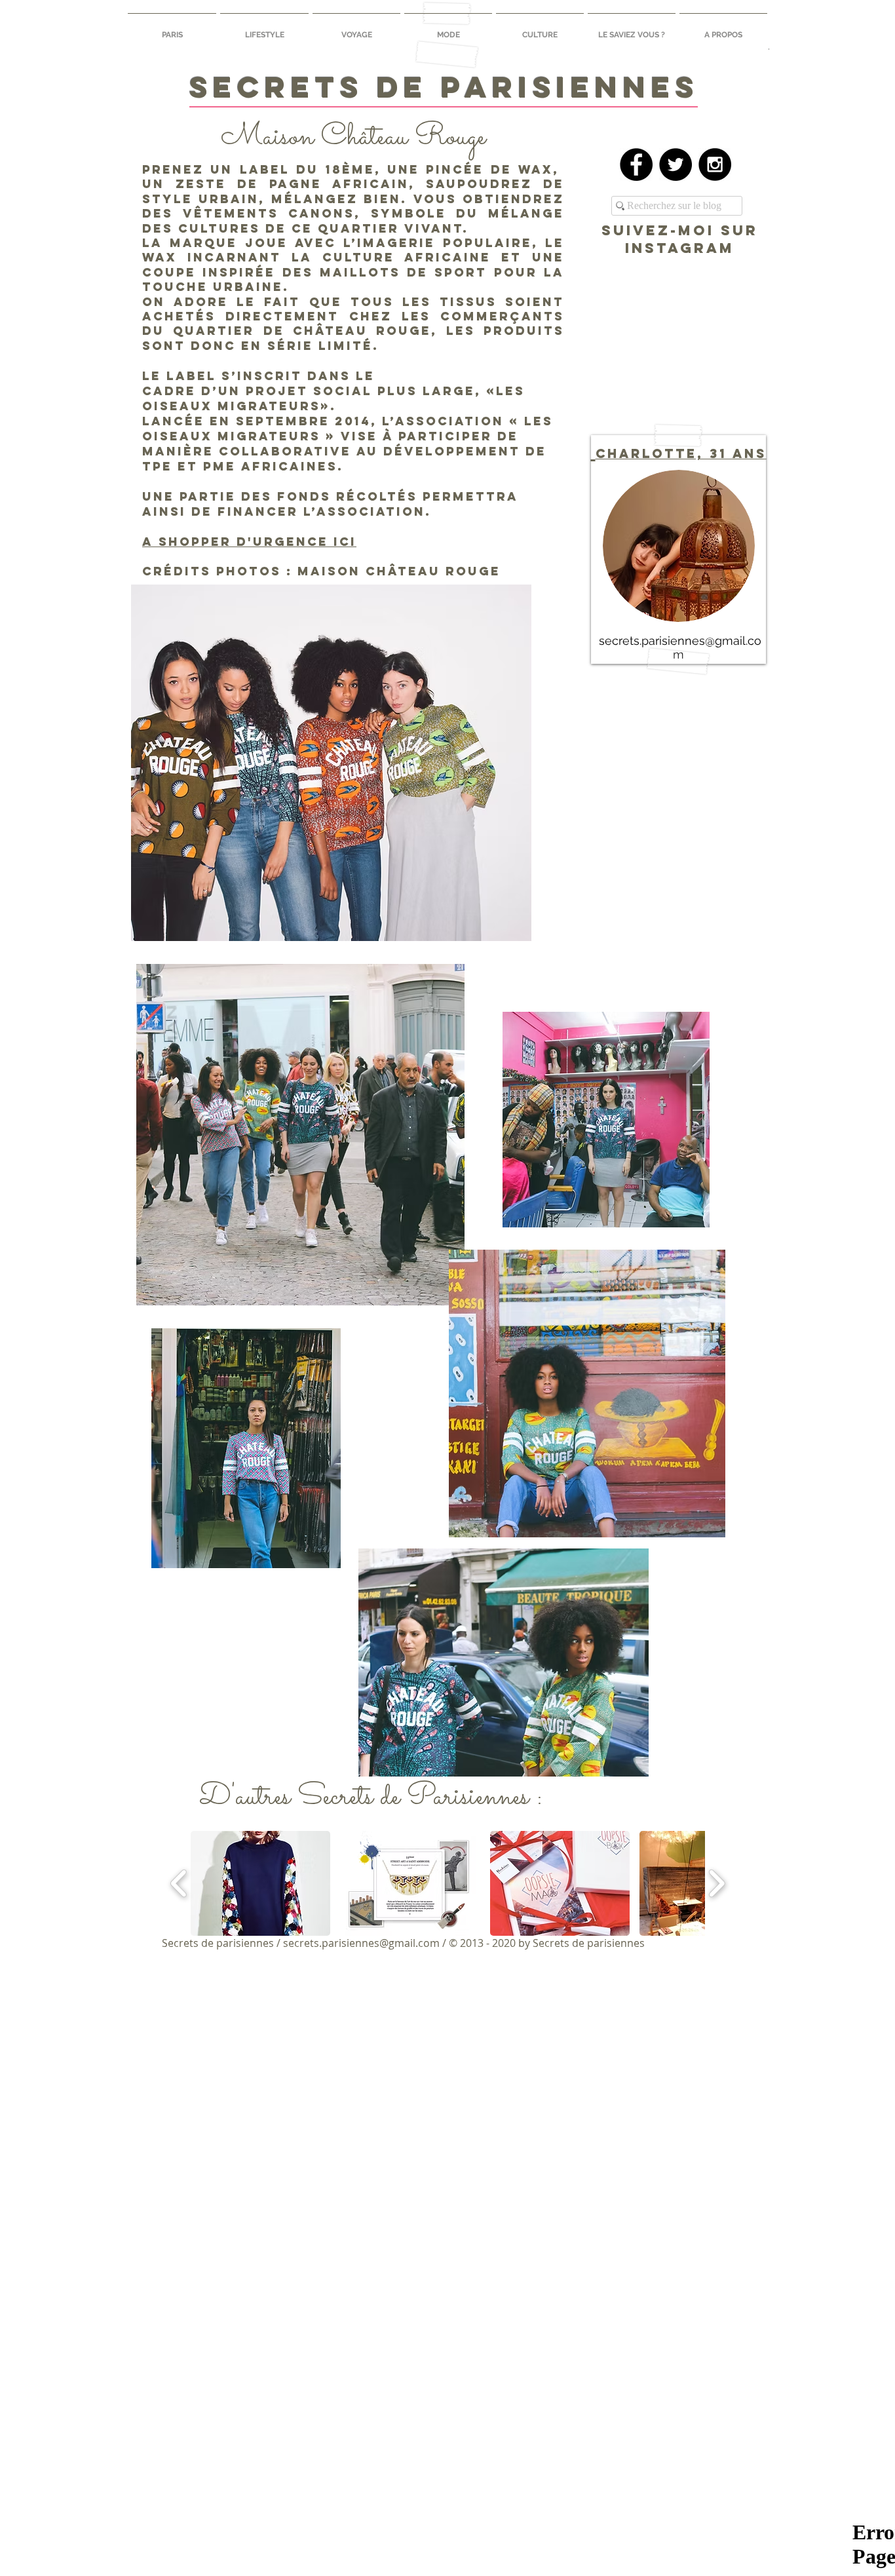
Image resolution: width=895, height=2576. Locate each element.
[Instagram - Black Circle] (715, 164)
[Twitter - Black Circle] (676, 164)
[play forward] (716, 1883)
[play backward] (179, 1883)
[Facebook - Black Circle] (636, 164)
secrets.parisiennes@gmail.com (361, 1943)
